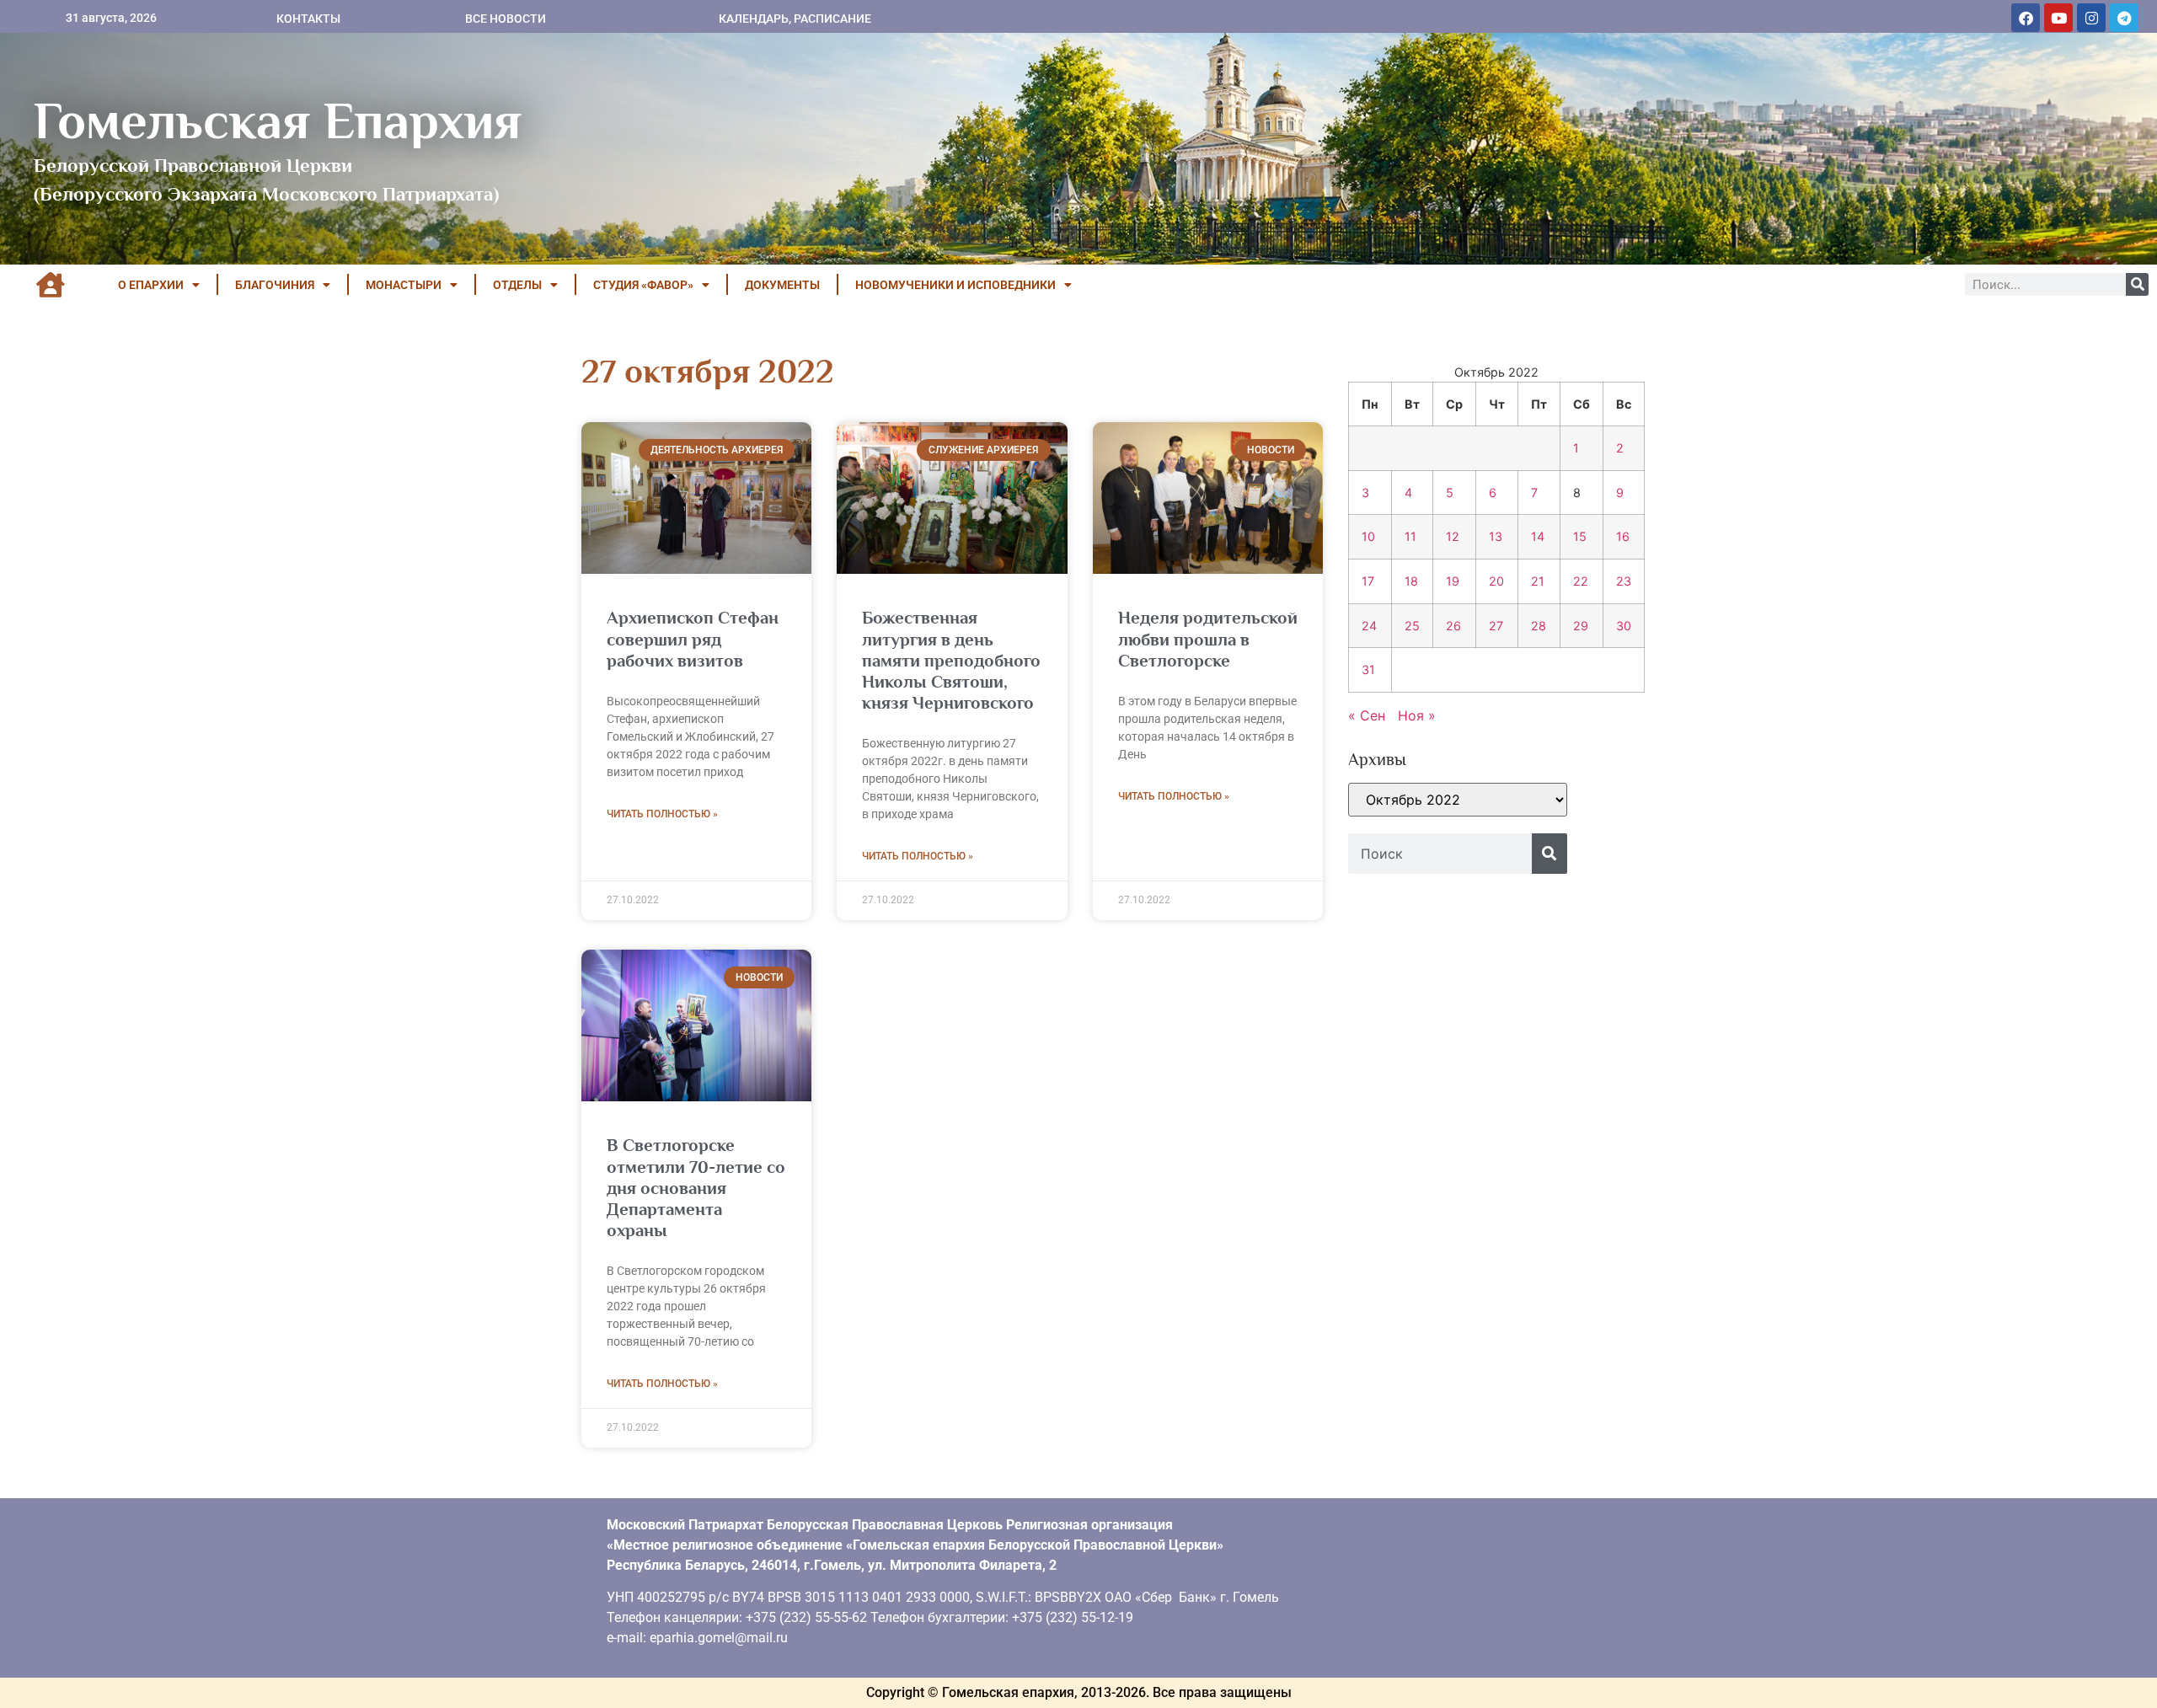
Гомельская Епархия (278, 120)
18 (1411, 581)
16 (1623, 536)
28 (1539, 626)
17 (1368, 581)
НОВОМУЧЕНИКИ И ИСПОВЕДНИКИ (955, 285)
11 (1410, 536)
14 (1538, 536)
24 (1369, 626)
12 (1453, 536)
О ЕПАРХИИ (151, 285)
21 (1538, 581)
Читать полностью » (662, 814)
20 (1496, 581)
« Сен (1367, 715)
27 (1496, 626)
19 (1453, 581)
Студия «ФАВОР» (643, 285)
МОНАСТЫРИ (404, 285)
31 (1368, 669)
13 (1496, 536)
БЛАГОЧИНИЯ (275, 285)
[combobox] (1440, 854)
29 (1581, 626)
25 (1412, 626)
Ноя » (1417, 715)
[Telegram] (2124, 18)
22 (1581, 581)
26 (1453, 626)
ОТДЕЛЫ (517, 285)
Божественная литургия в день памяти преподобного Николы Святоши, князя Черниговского (951, 660)
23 (1624, 581)
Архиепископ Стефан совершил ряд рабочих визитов (693, 639)
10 (1368, 536)
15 (1580, 536)
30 (1624, 626)
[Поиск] (2137, 284)
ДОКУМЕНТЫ (782, 285)
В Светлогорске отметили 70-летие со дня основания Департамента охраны (696, 1188)
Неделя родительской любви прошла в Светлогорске (1208, 639)
